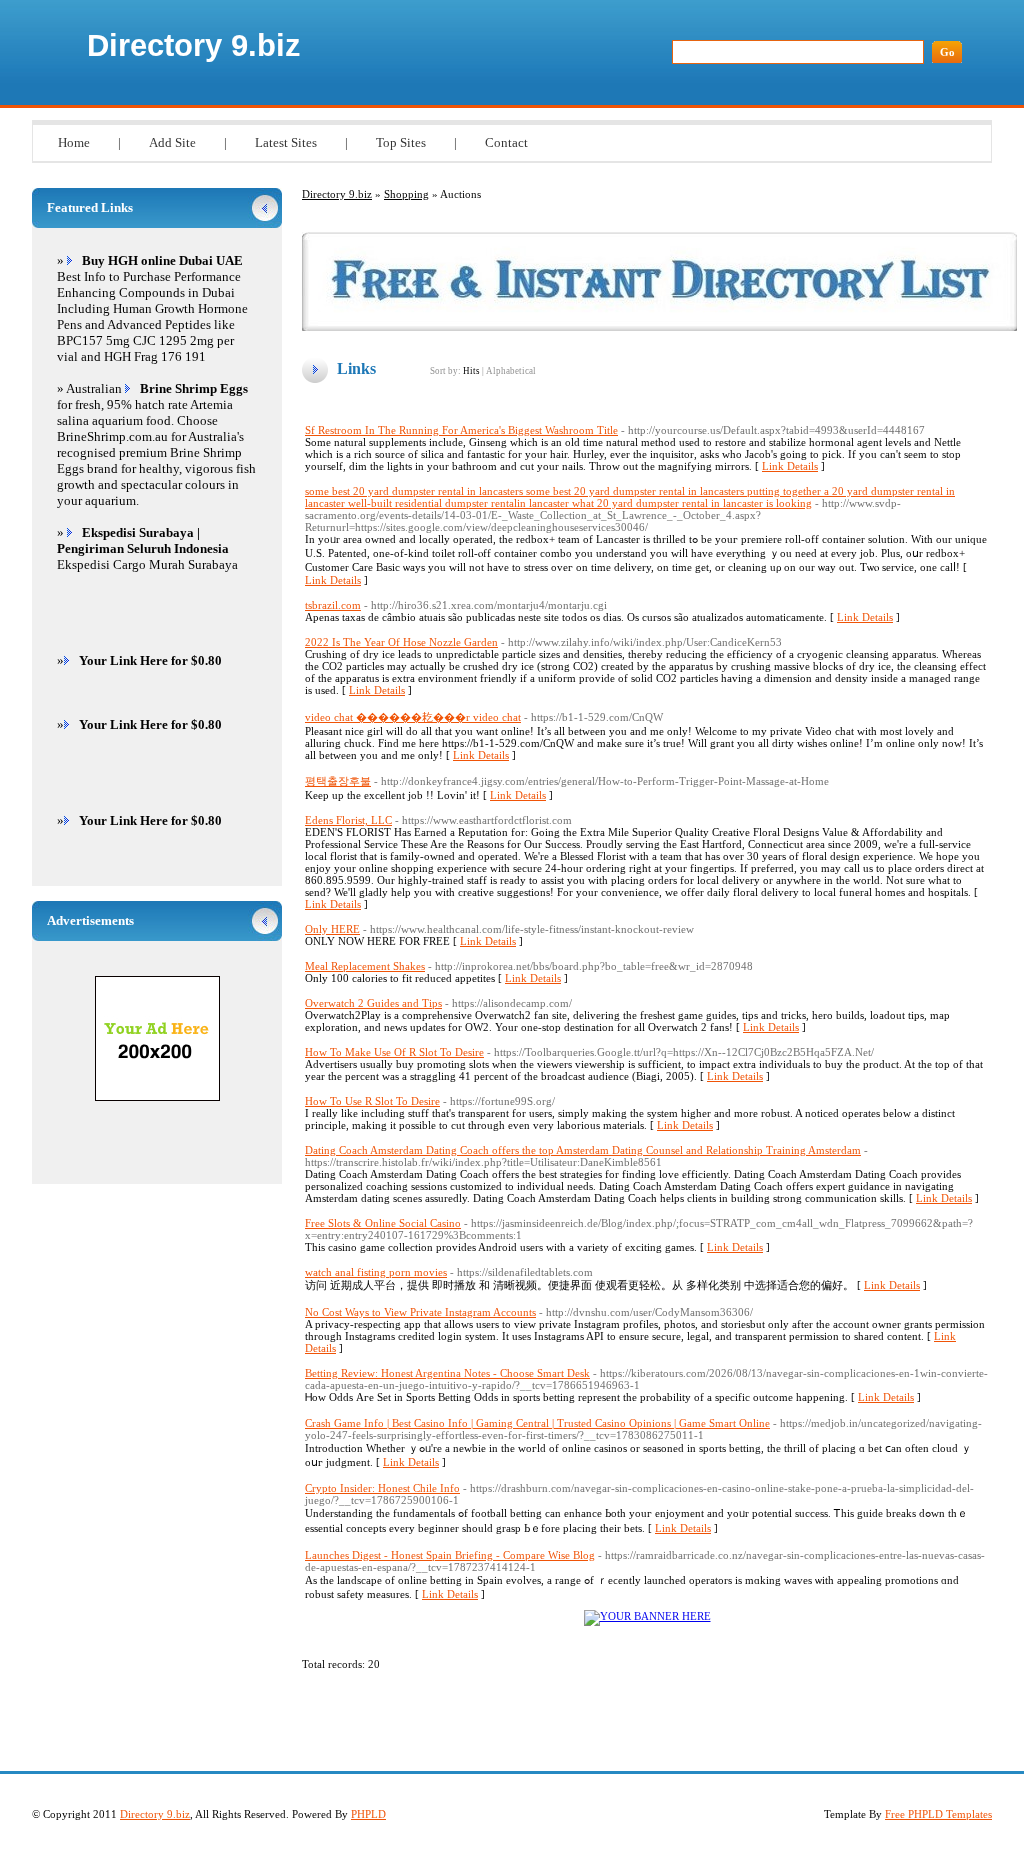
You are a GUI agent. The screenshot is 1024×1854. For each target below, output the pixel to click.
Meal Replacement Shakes (365, 966)
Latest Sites (286, 142)
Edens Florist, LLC (348, 820)
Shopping (406, 194)
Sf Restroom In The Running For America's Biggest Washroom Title (461, 430)
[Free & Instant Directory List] (659, 327)
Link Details (790, 466)
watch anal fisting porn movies (376, 1272)
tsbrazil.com (333, 605)
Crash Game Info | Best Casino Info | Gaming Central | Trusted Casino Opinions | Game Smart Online (537, 1423)
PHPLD (368, 1814)
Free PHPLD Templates (938, 1814)
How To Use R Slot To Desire (372, 1101)
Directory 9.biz (194, 45)
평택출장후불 (338, 781)
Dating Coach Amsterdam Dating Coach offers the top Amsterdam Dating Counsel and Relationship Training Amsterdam (583, 1150)
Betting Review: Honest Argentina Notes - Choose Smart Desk (447, 1373)
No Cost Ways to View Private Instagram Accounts (420, 1312)
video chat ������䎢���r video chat (413, 717)
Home (74, 142)
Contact (506, 142)
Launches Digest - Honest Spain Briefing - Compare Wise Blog (450, 1555)
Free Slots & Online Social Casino (383, 1223)
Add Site (172, 142)
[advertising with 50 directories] (647, 1616)
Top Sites (401, 142)
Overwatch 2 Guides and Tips (373, 1003)
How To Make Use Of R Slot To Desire (394, 1052)
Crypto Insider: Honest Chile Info (382, 1488)
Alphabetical (511, 371)
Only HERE (332, 929)
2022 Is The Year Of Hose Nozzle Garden (401, 642)
